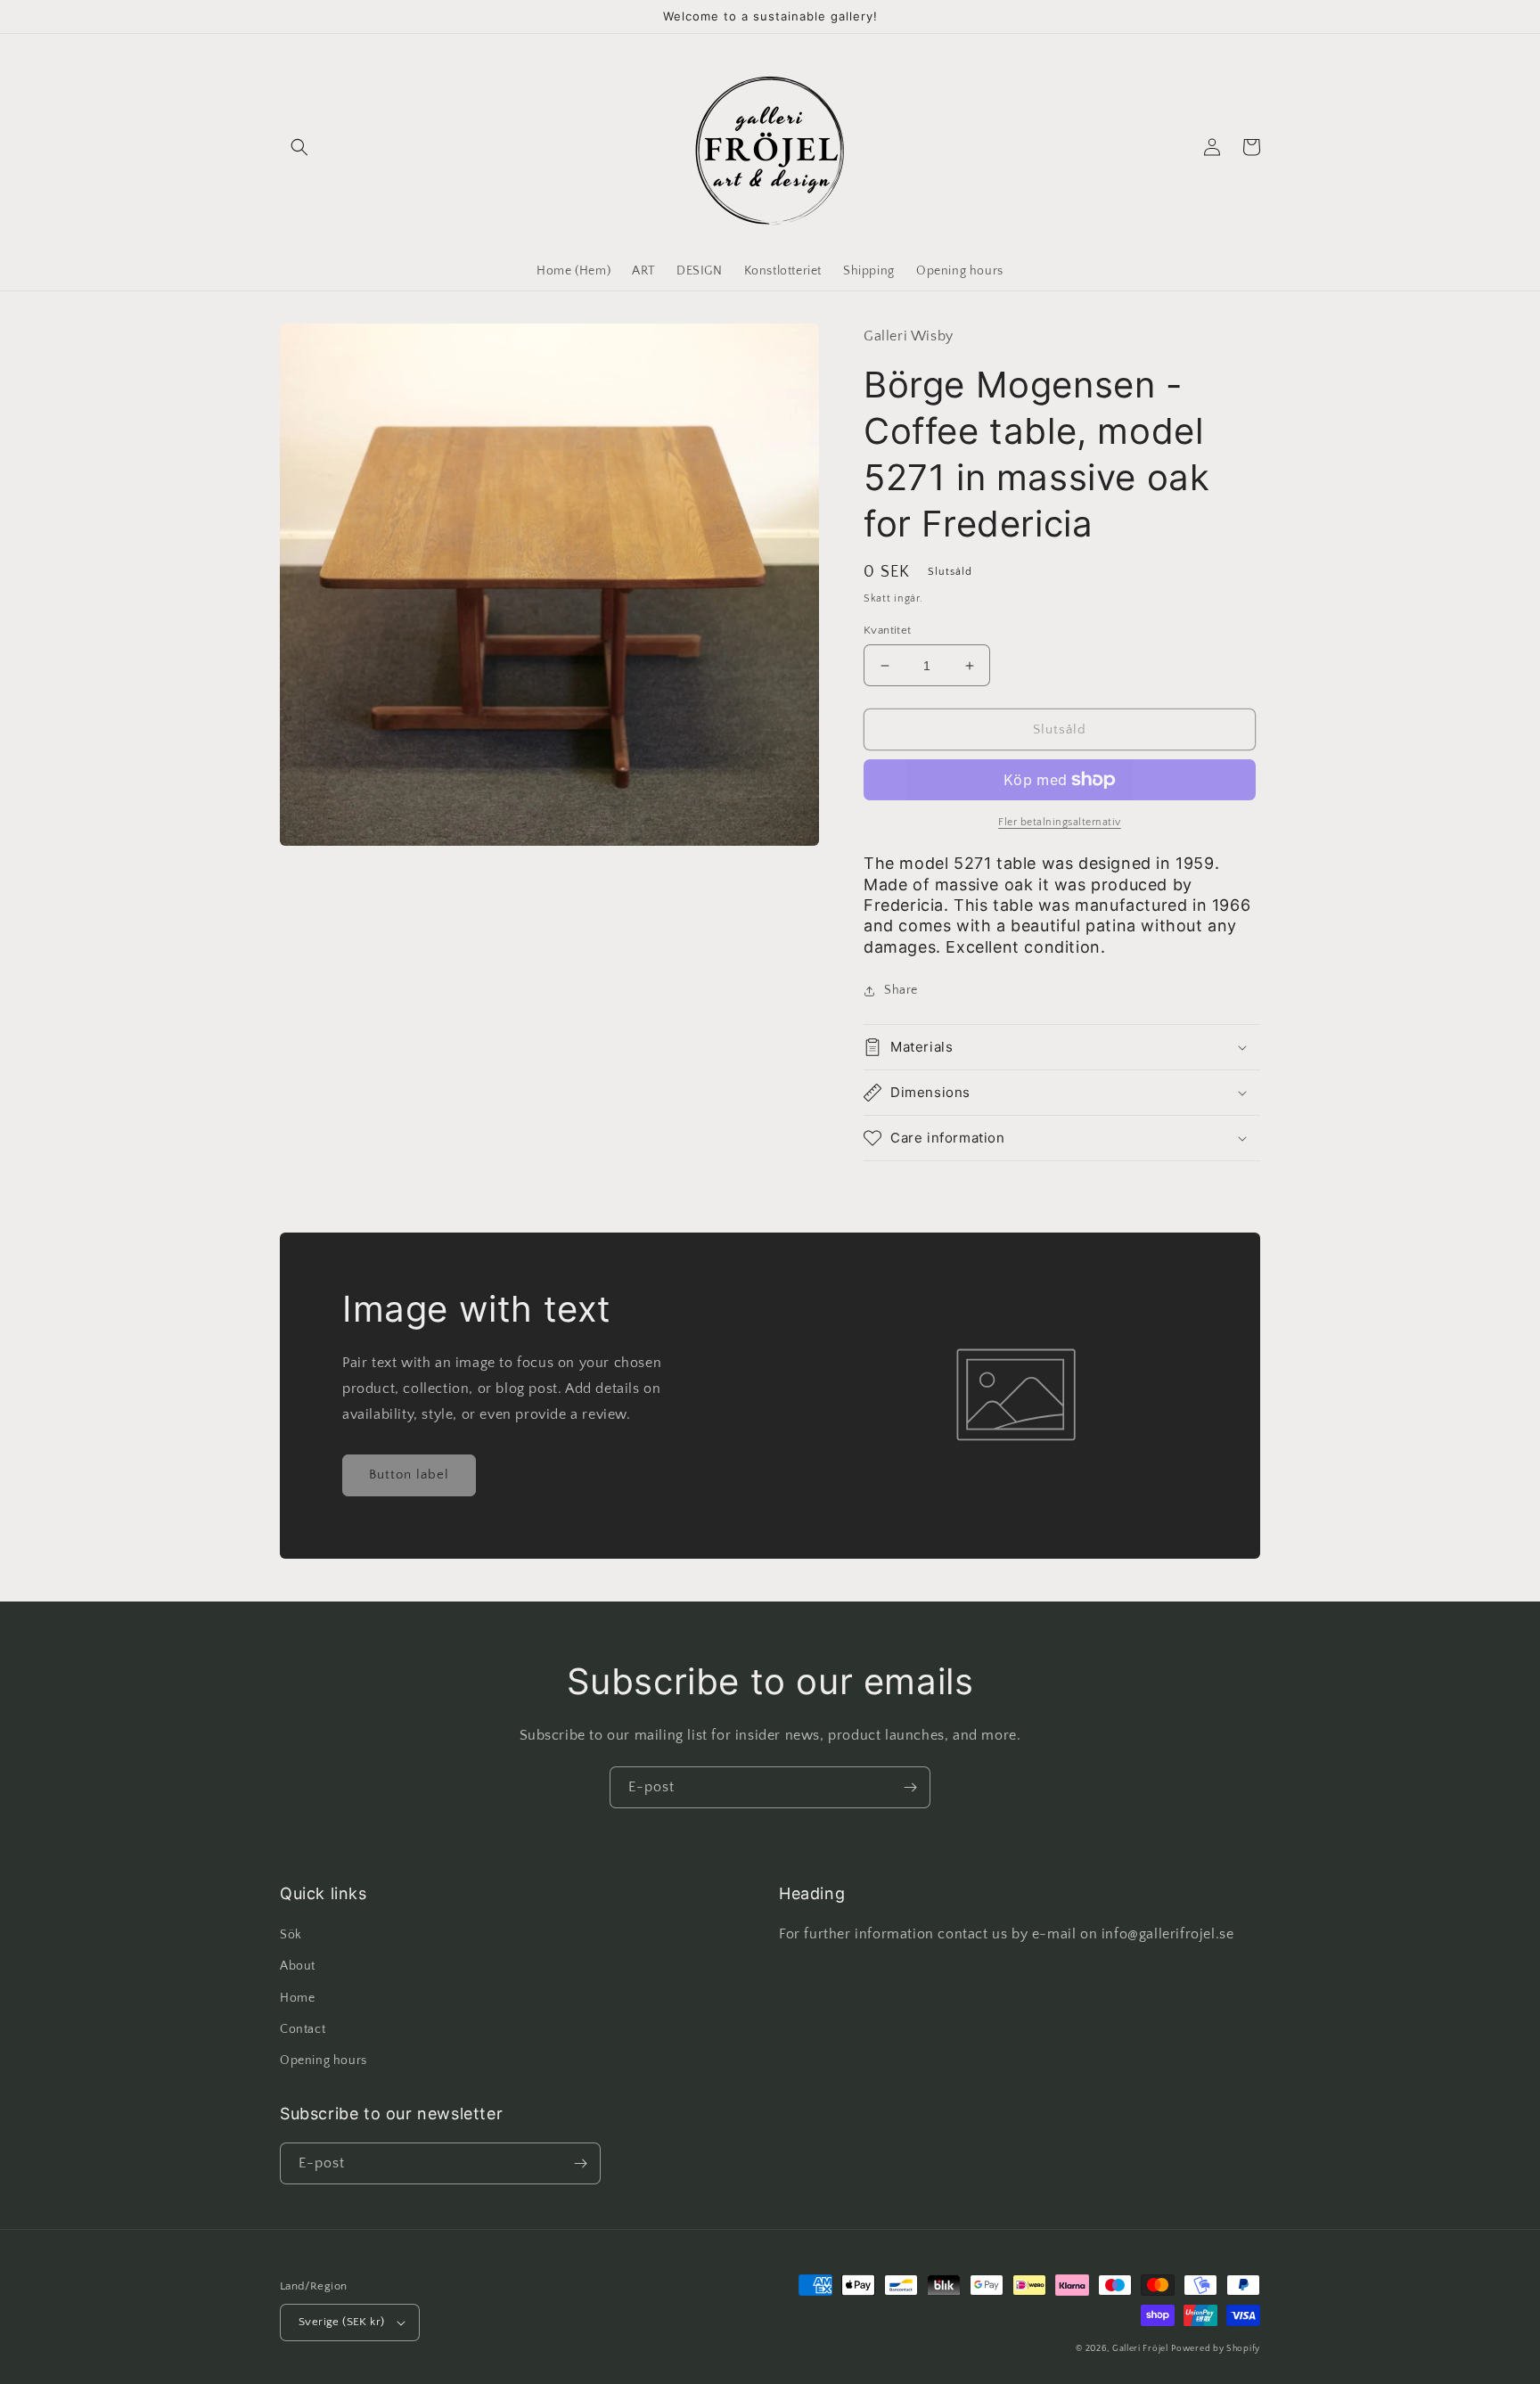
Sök (291, 1935)
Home (297, 1998)
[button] (299, 147)
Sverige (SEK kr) (341, 2322)
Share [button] (901, 990)
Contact (303, 2029)
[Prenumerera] (910, 1787)
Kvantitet (888, 630)
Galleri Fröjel (1140, 2349)
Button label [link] (409, 1475)
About (298, 1966)
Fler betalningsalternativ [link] (1060, 822)
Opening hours (324, 2060)
